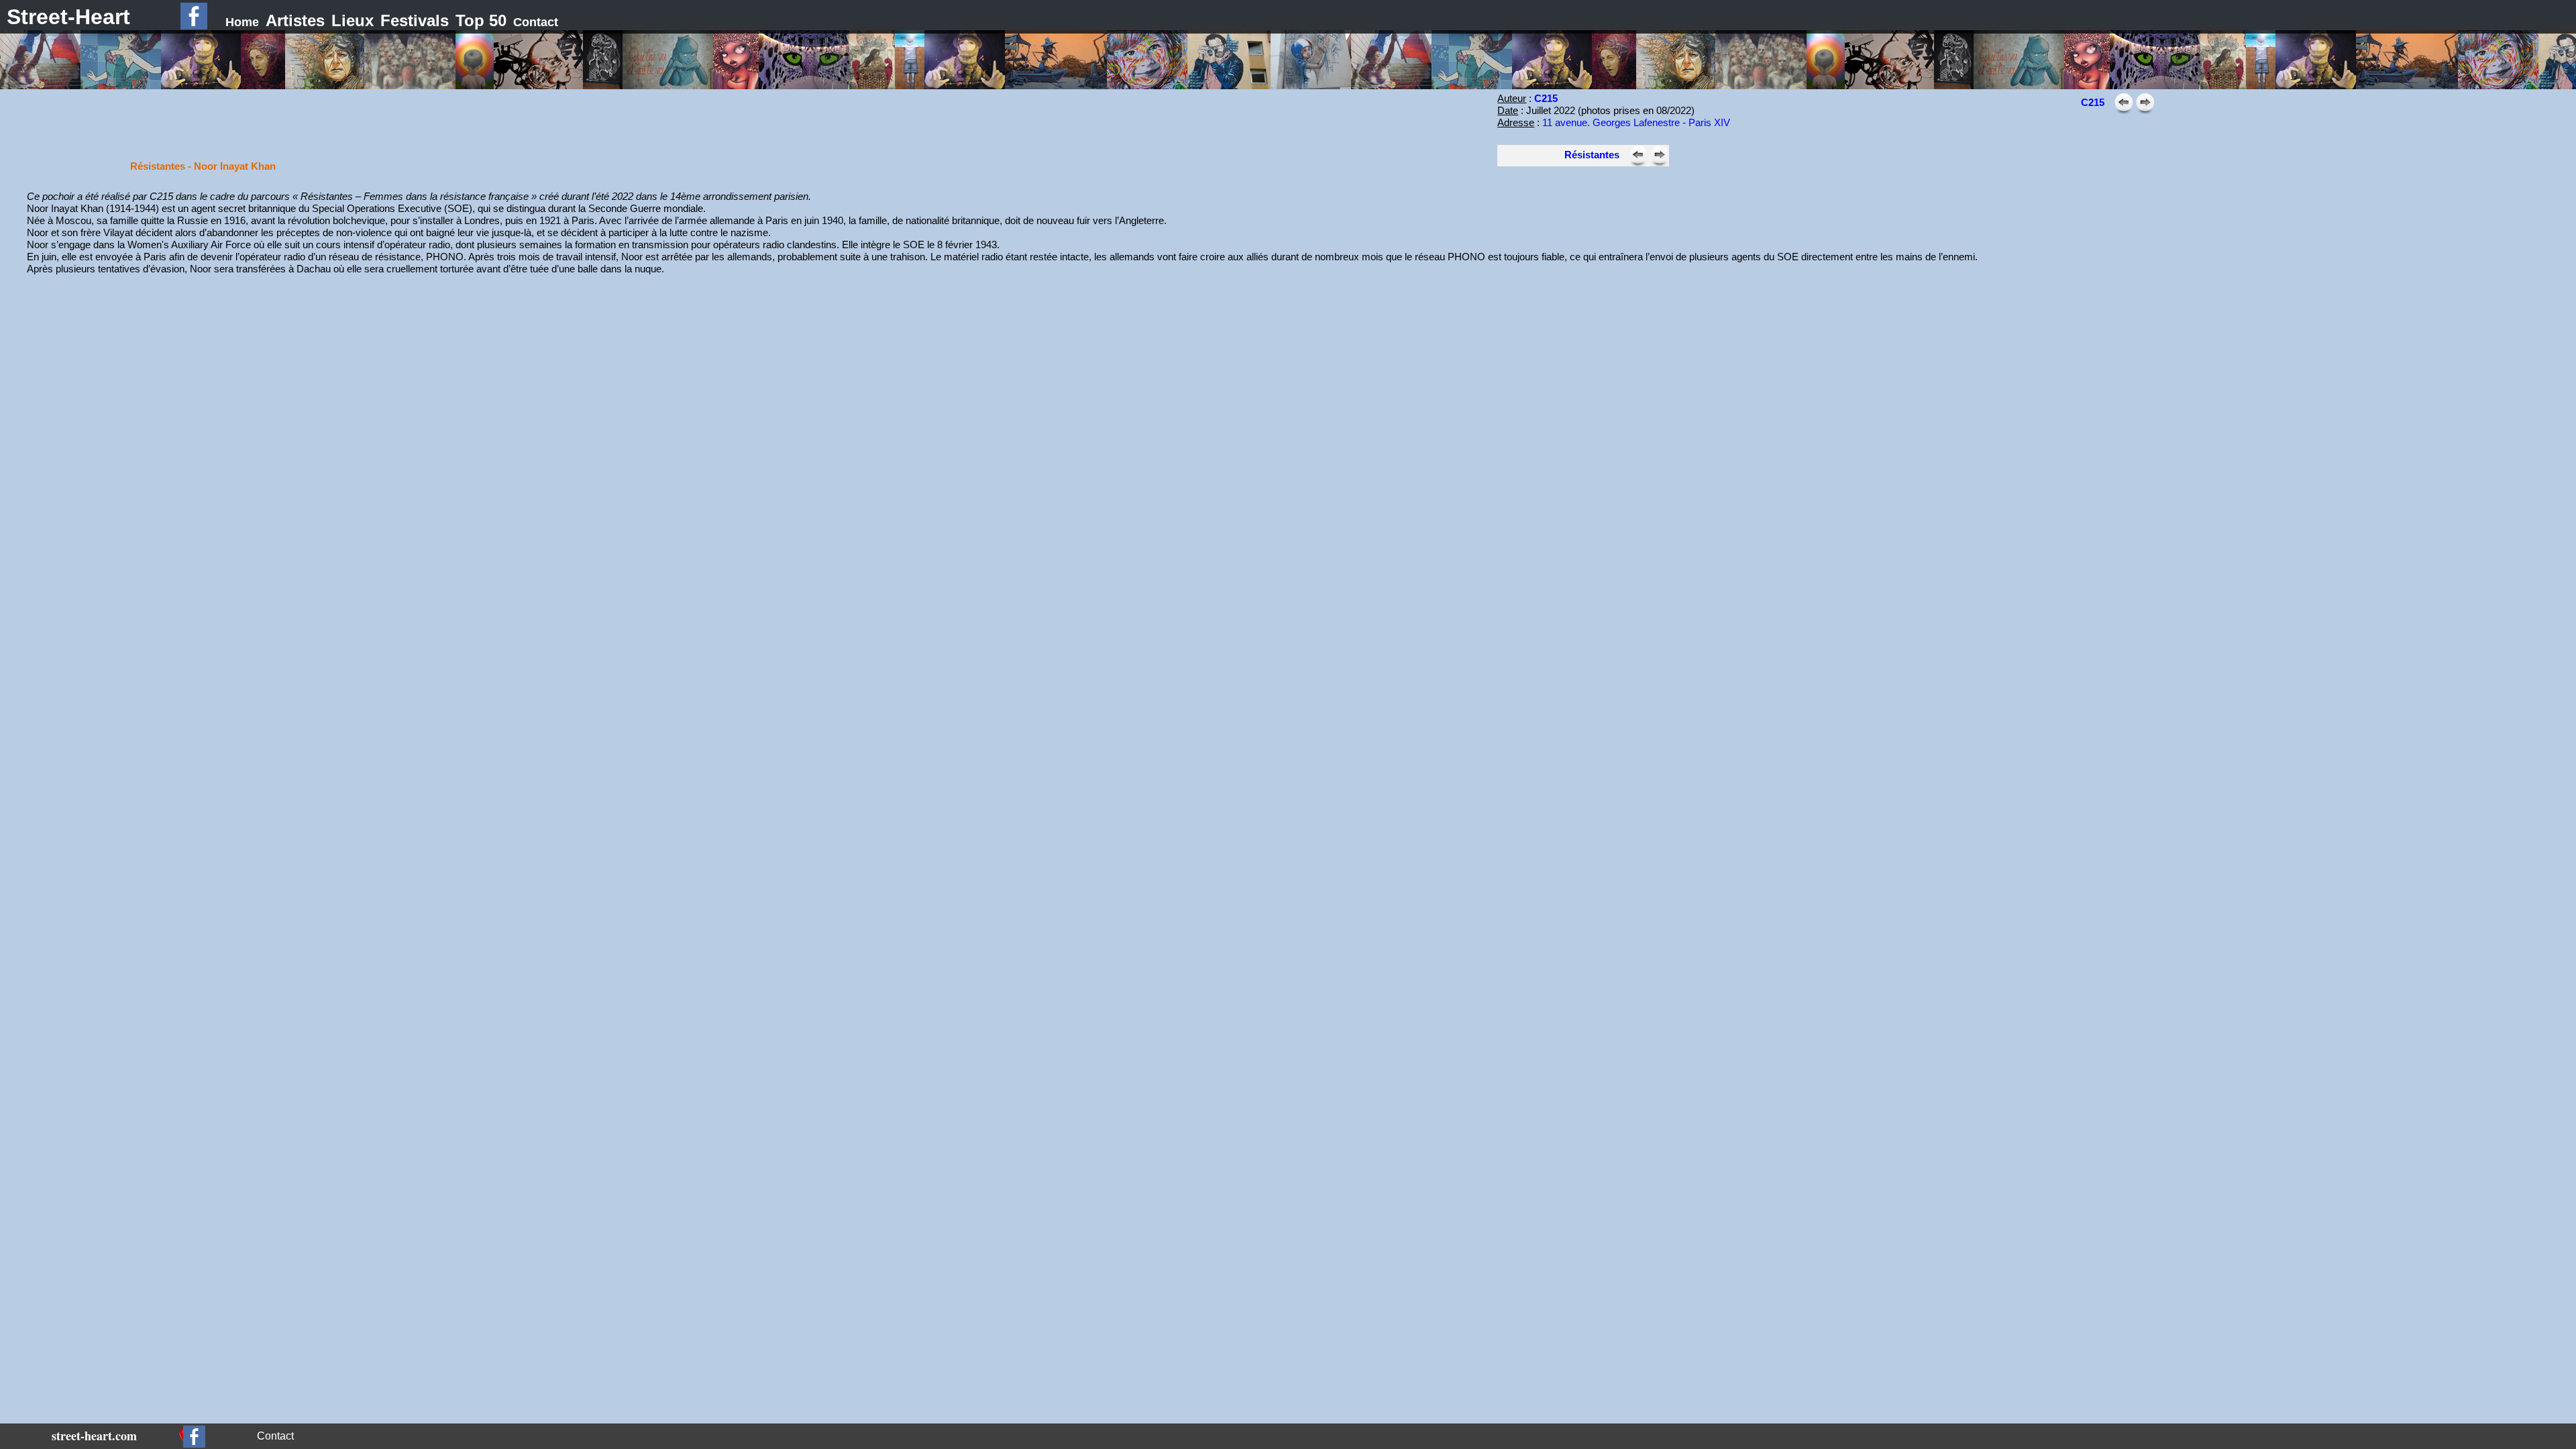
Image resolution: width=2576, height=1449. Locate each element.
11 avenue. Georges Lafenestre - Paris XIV (1636, 122)
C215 (1546, 98)
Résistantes (1592, 155)
